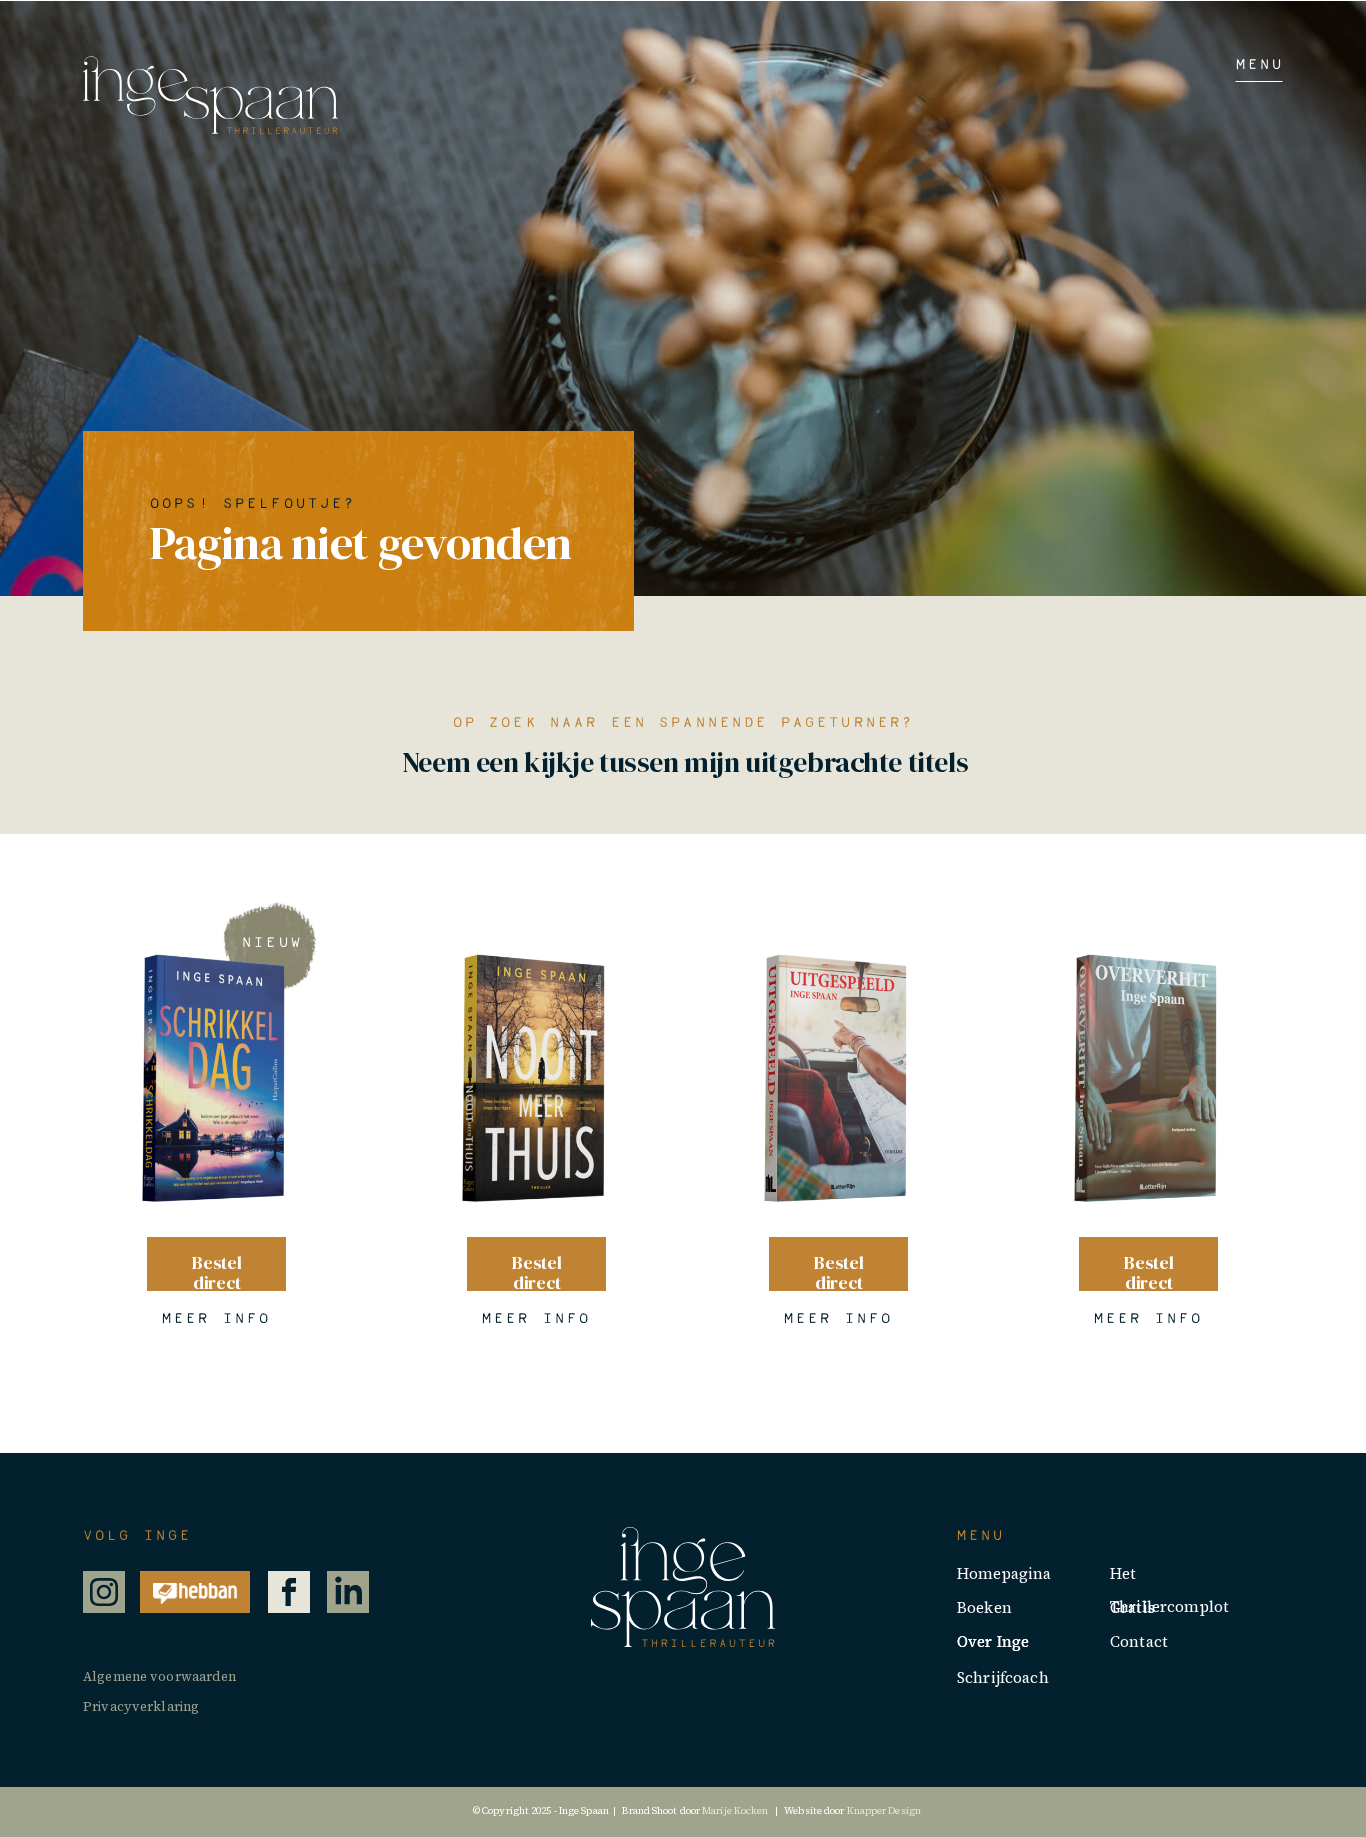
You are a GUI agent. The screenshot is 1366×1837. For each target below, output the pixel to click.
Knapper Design (885, 1810)
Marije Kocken (735, 1810)
